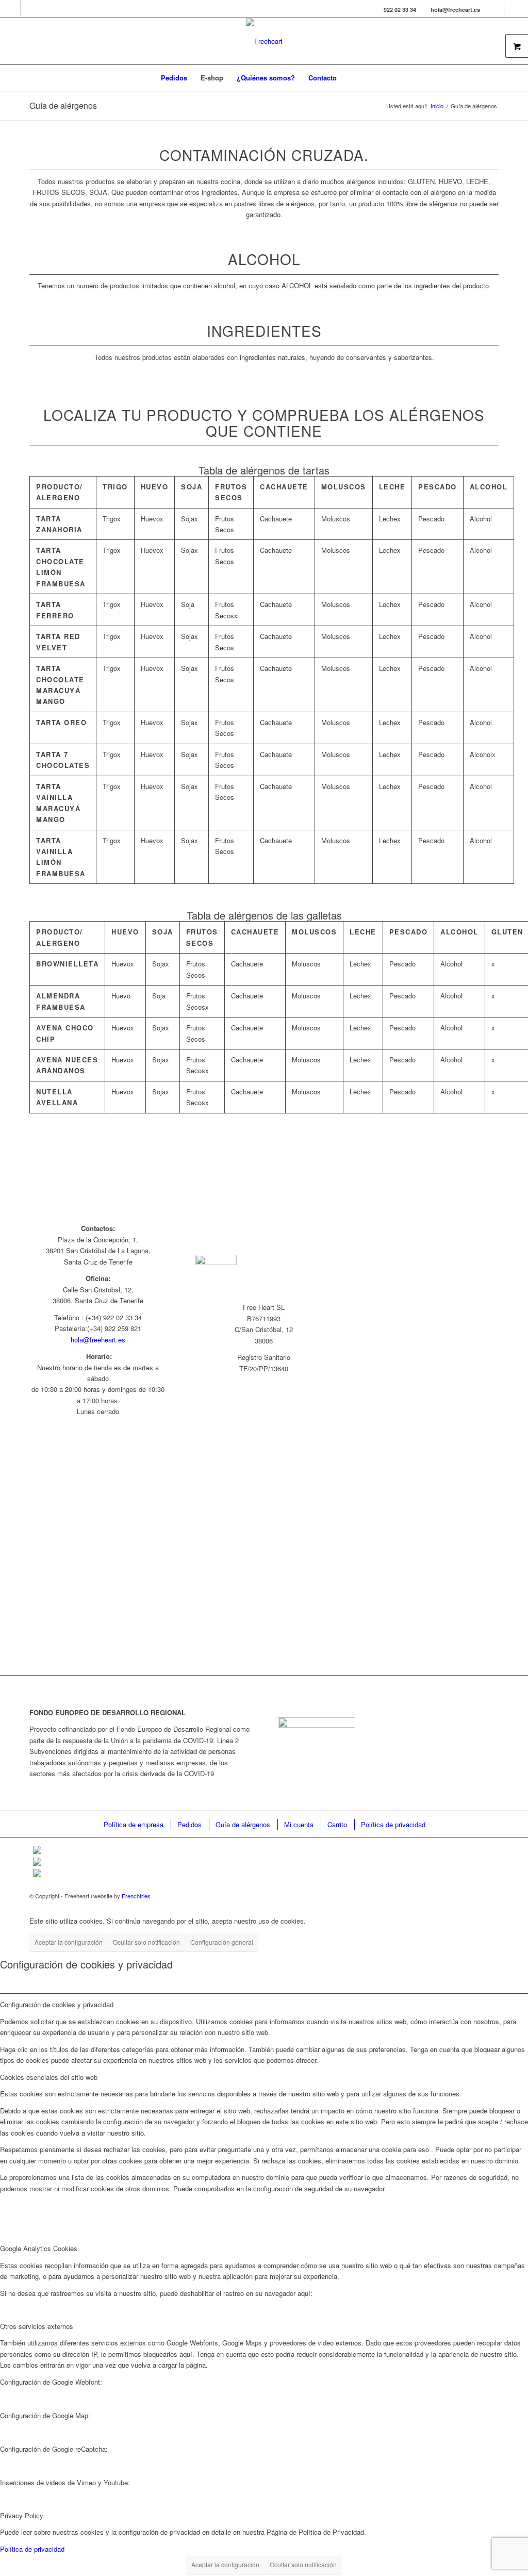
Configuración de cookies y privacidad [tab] (57, 2004)
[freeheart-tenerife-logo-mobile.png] (264, 41)
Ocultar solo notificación (146, 1942)
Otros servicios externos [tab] (37, 2326)
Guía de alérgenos (63, 105)
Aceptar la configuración (69, 1942)
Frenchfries (136, 1896)
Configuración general (222, 1942)
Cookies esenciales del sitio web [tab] (49, 2077)
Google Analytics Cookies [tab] (39, 2248)
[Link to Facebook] (13, 8)
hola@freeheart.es (98, 1340)
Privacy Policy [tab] (22, 2515)
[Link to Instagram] (29, 8)
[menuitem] (495, 11)
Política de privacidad (32, 2549)
